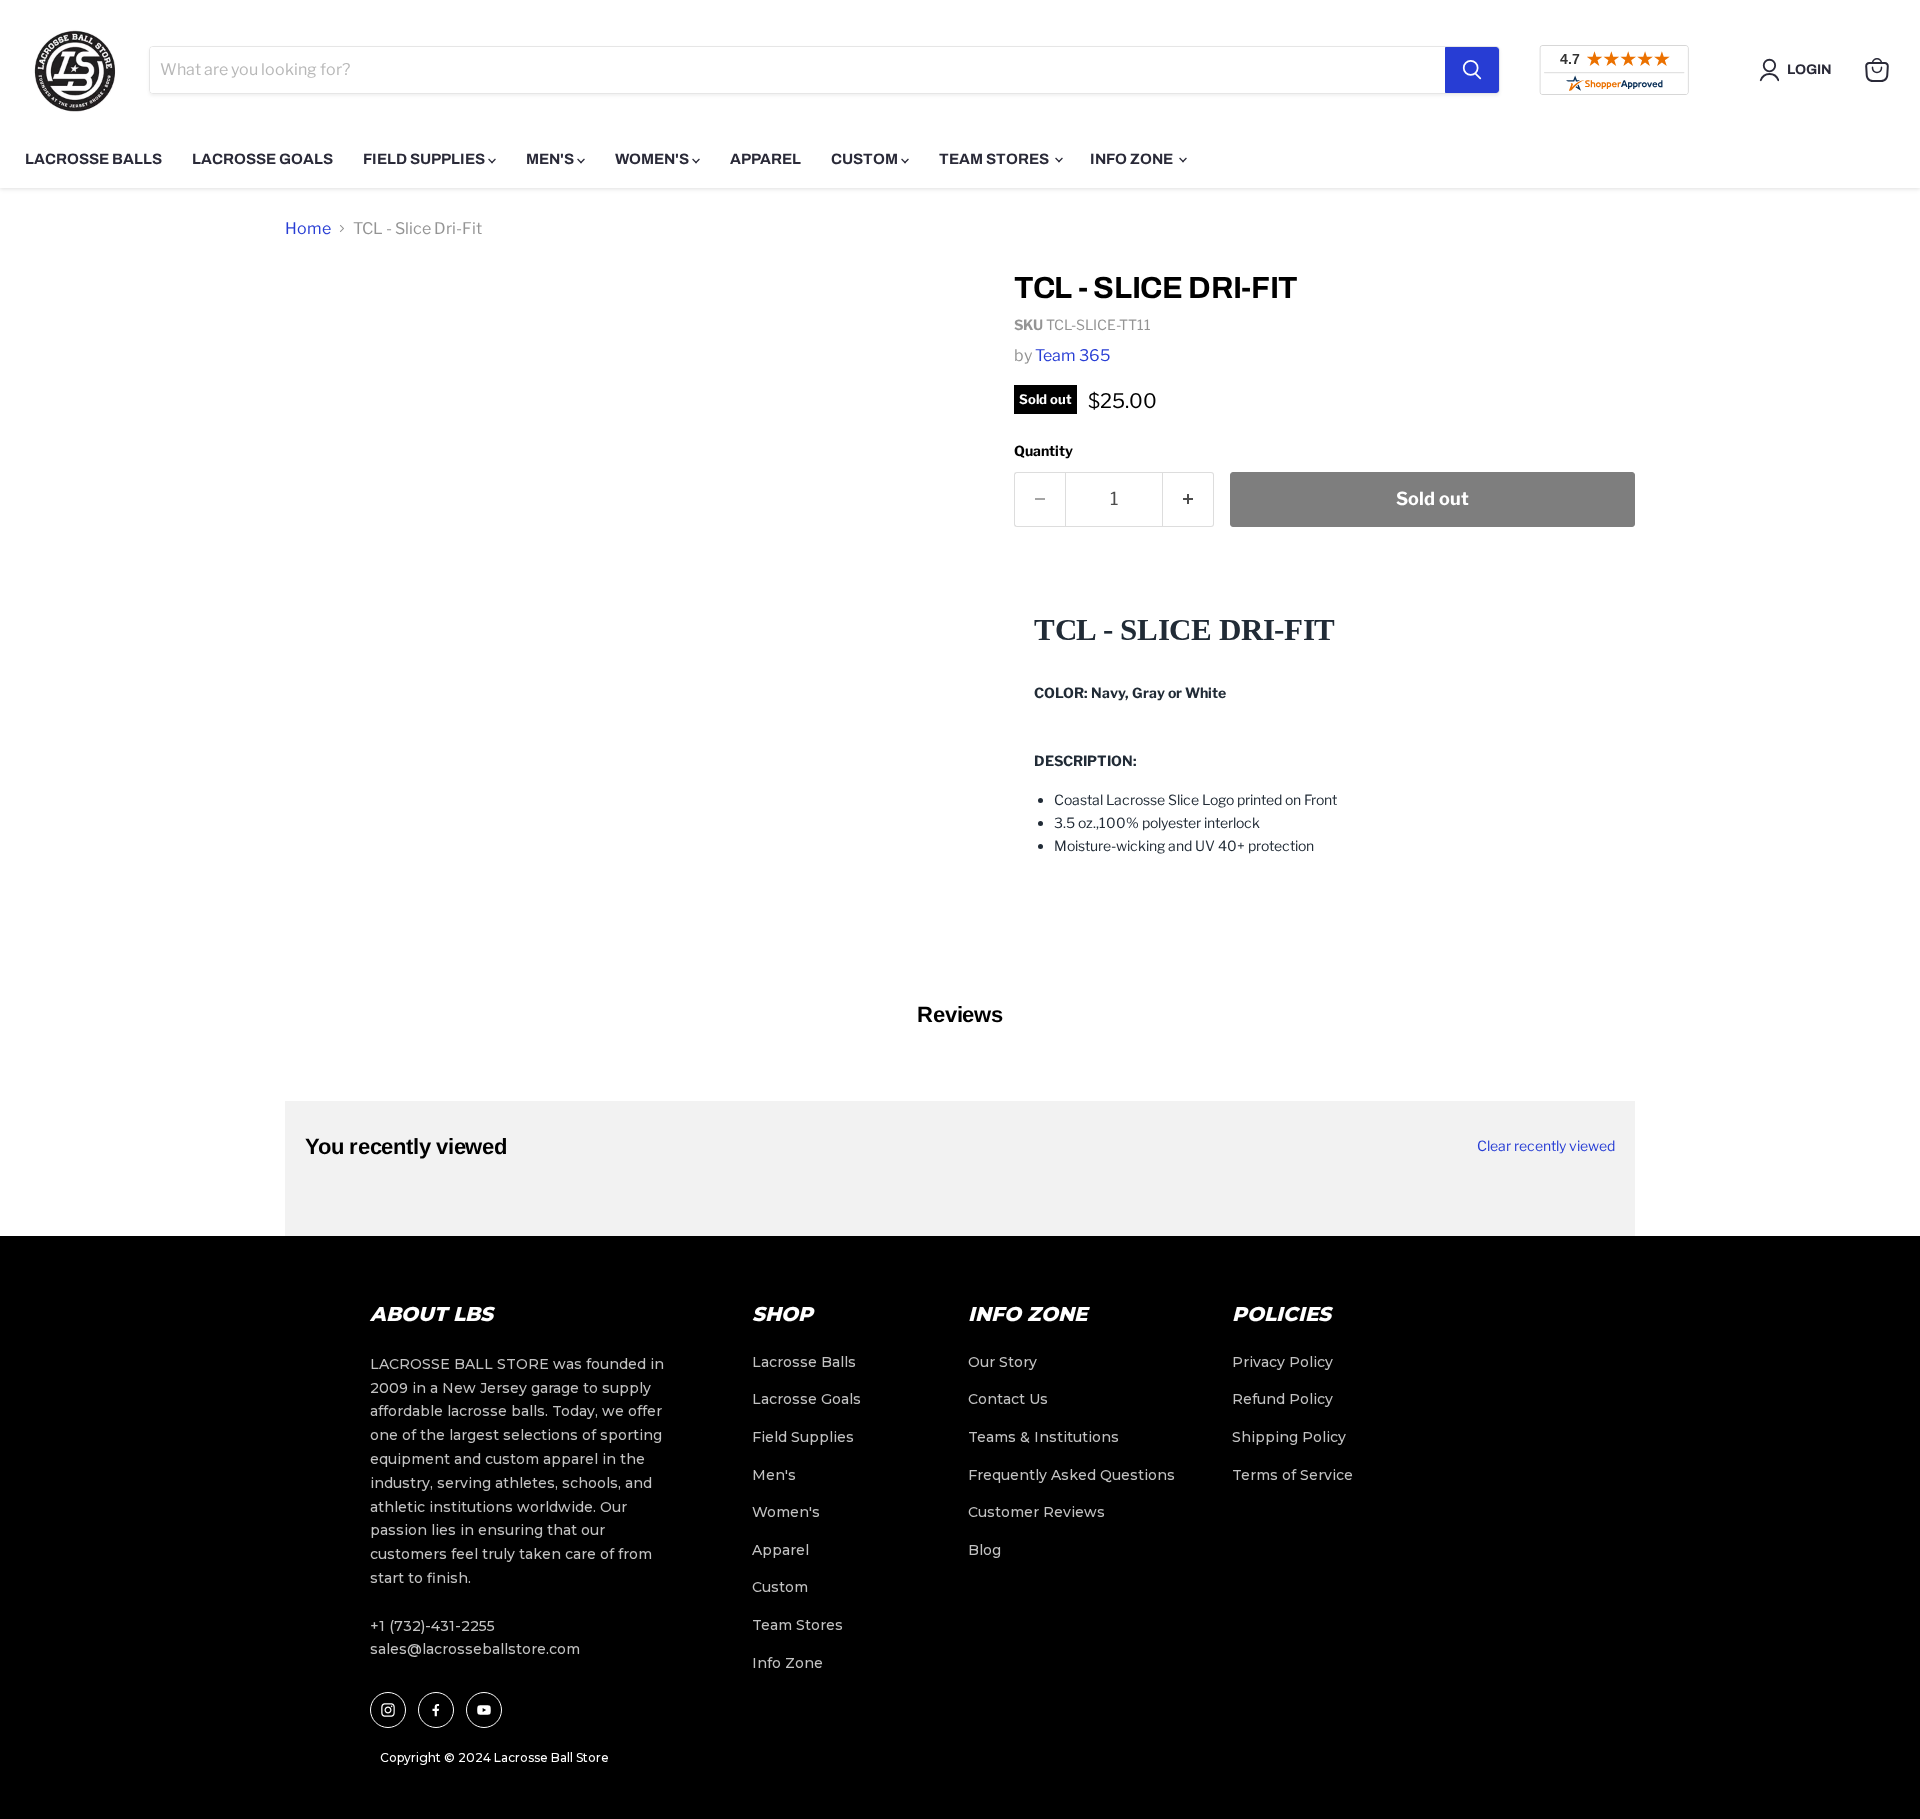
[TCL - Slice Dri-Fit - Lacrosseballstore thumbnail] (322, 311)
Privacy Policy (1282, 1362)
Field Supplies (425, 159)
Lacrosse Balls (93, 159)
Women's (653, 159)
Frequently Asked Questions (1071, 1475)
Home (308, 228)
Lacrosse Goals (262, 159)
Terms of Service (1292, 1475)
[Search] (1472, 70)
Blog (984, 1550)
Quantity (1043, 450)
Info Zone (1133, 159)
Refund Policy (1282, 1399)
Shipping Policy (1289, 1437)
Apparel (765, 159)
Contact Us (1008, 1399)
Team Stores (995, 159)
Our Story (1002, 1362)
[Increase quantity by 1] (1188, 499)
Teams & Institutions (1043, 1437)
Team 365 (1072, 355)
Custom (866, 159)
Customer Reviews (1036, 1512)
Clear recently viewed (1546, 1146)
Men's (551, 159)
